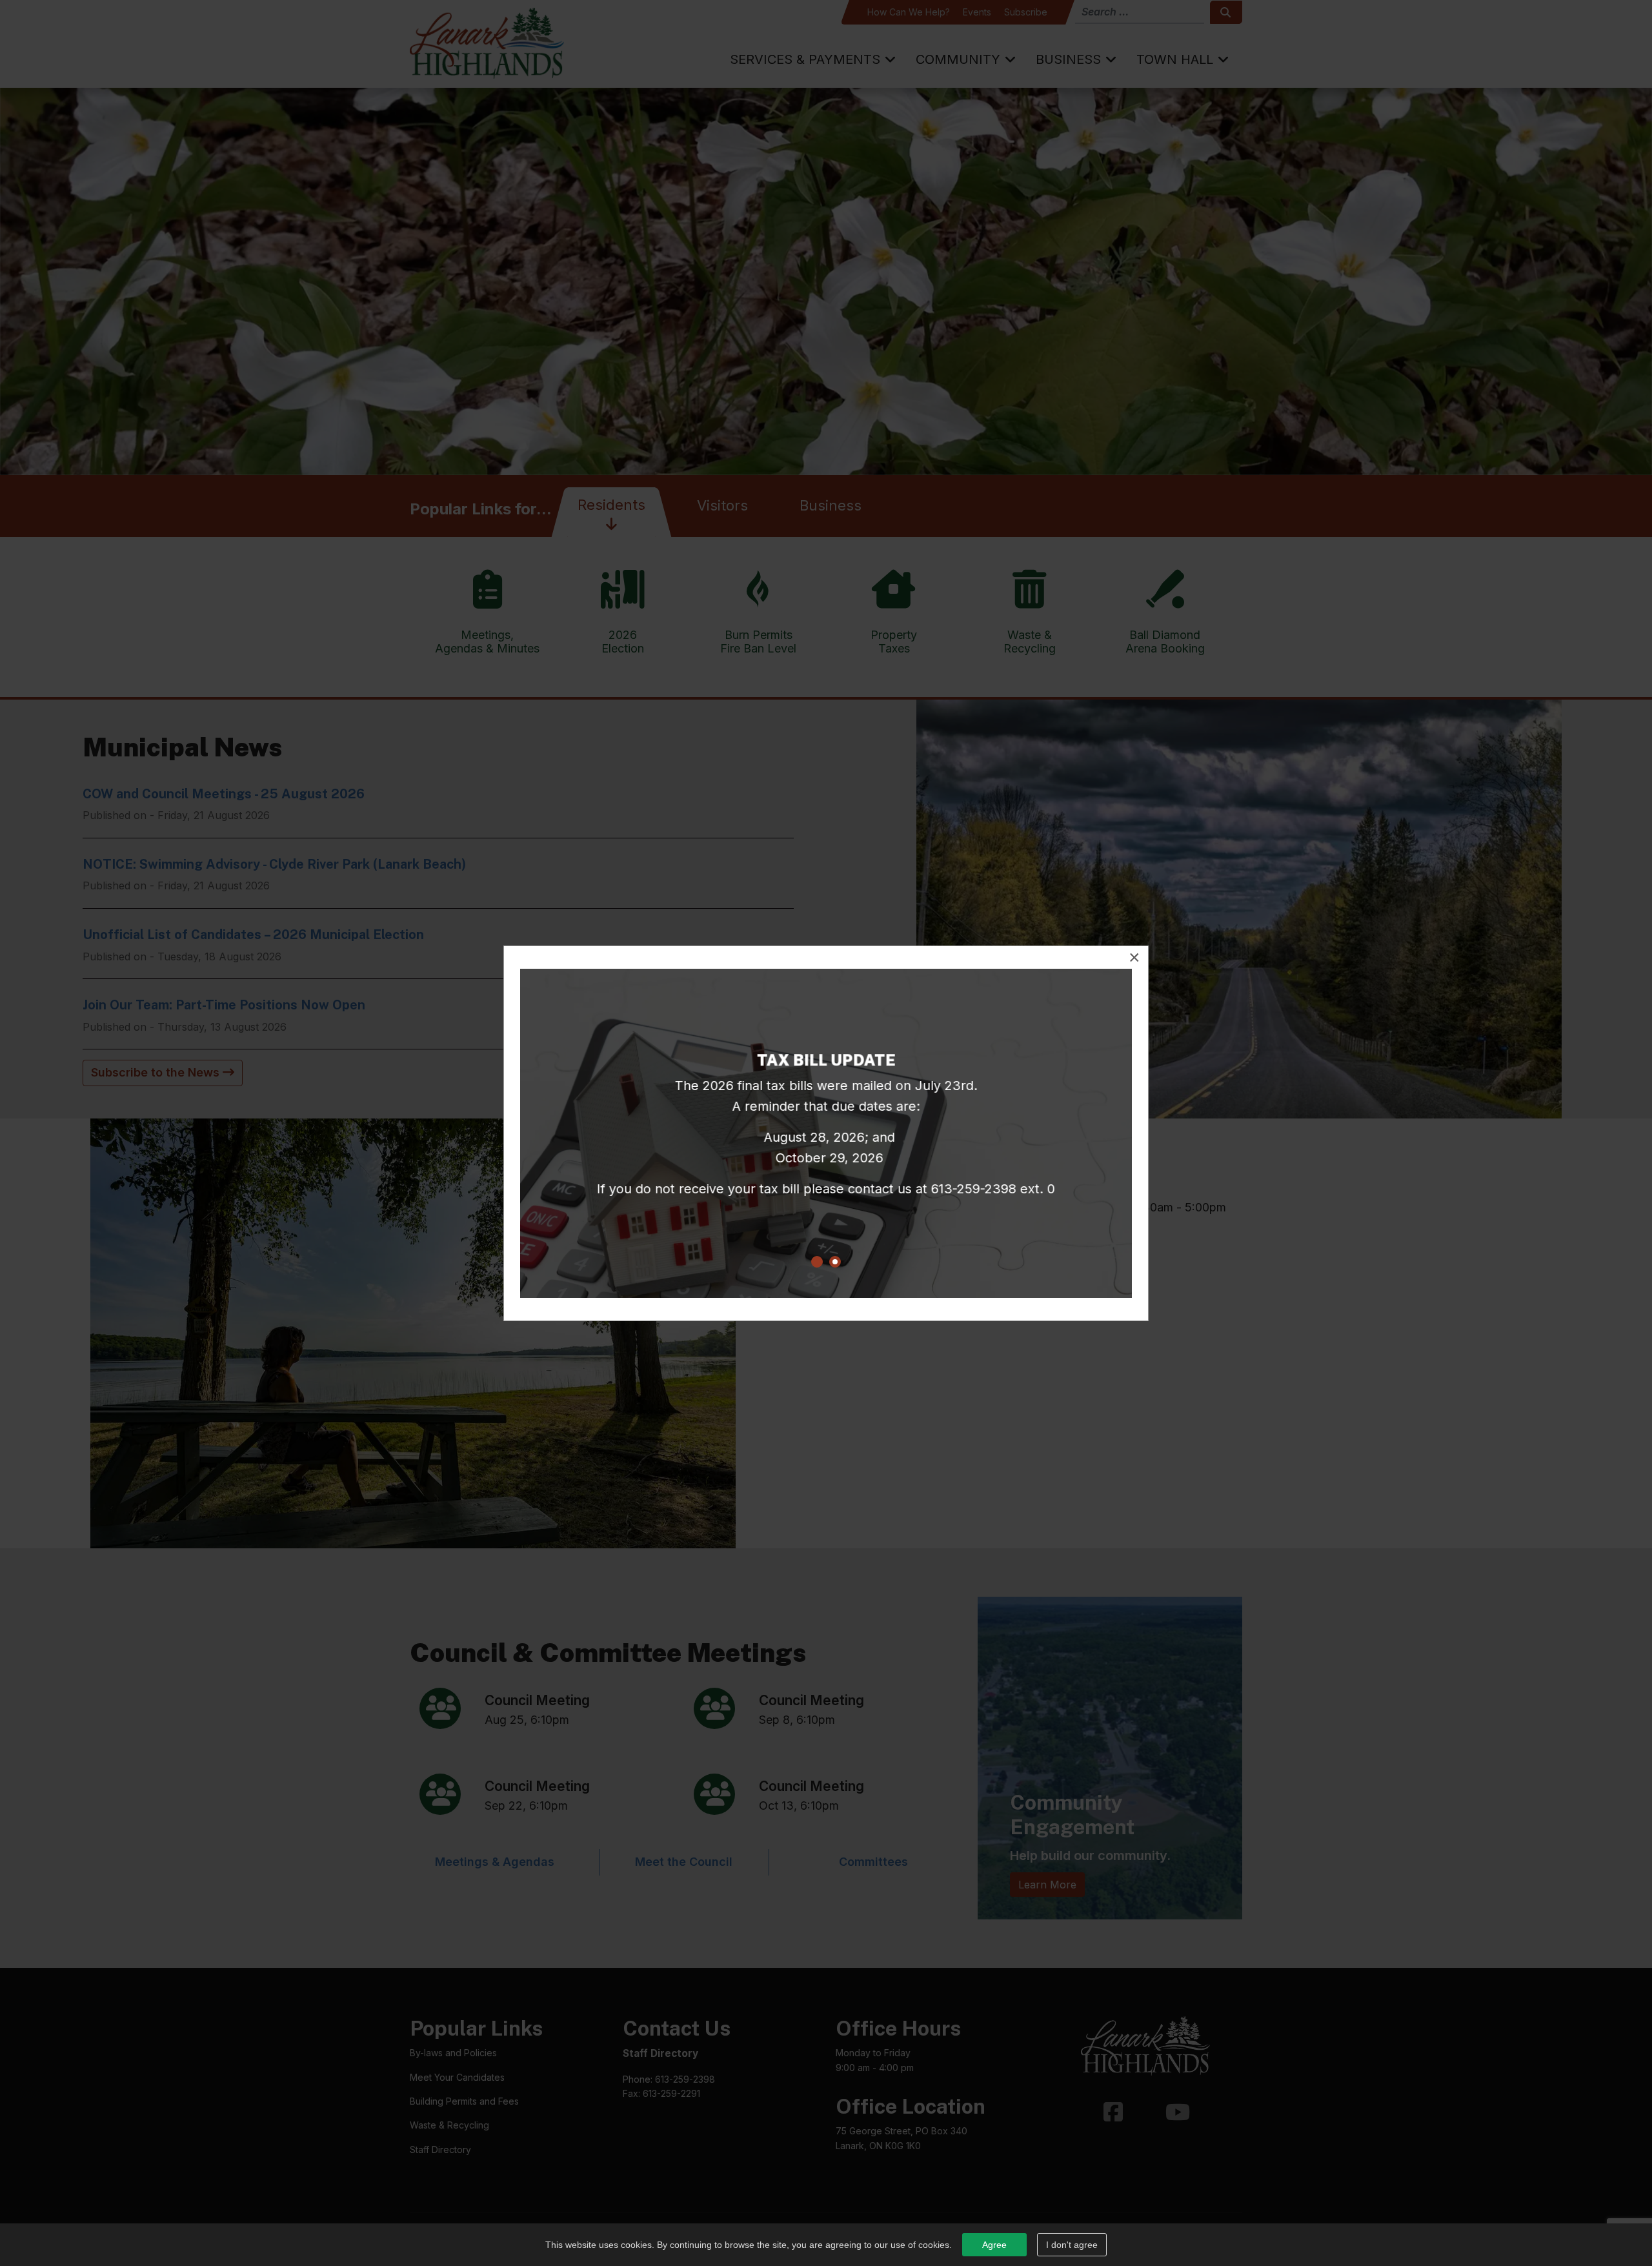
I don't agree (1072, 2245)
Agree (994, 2245)
